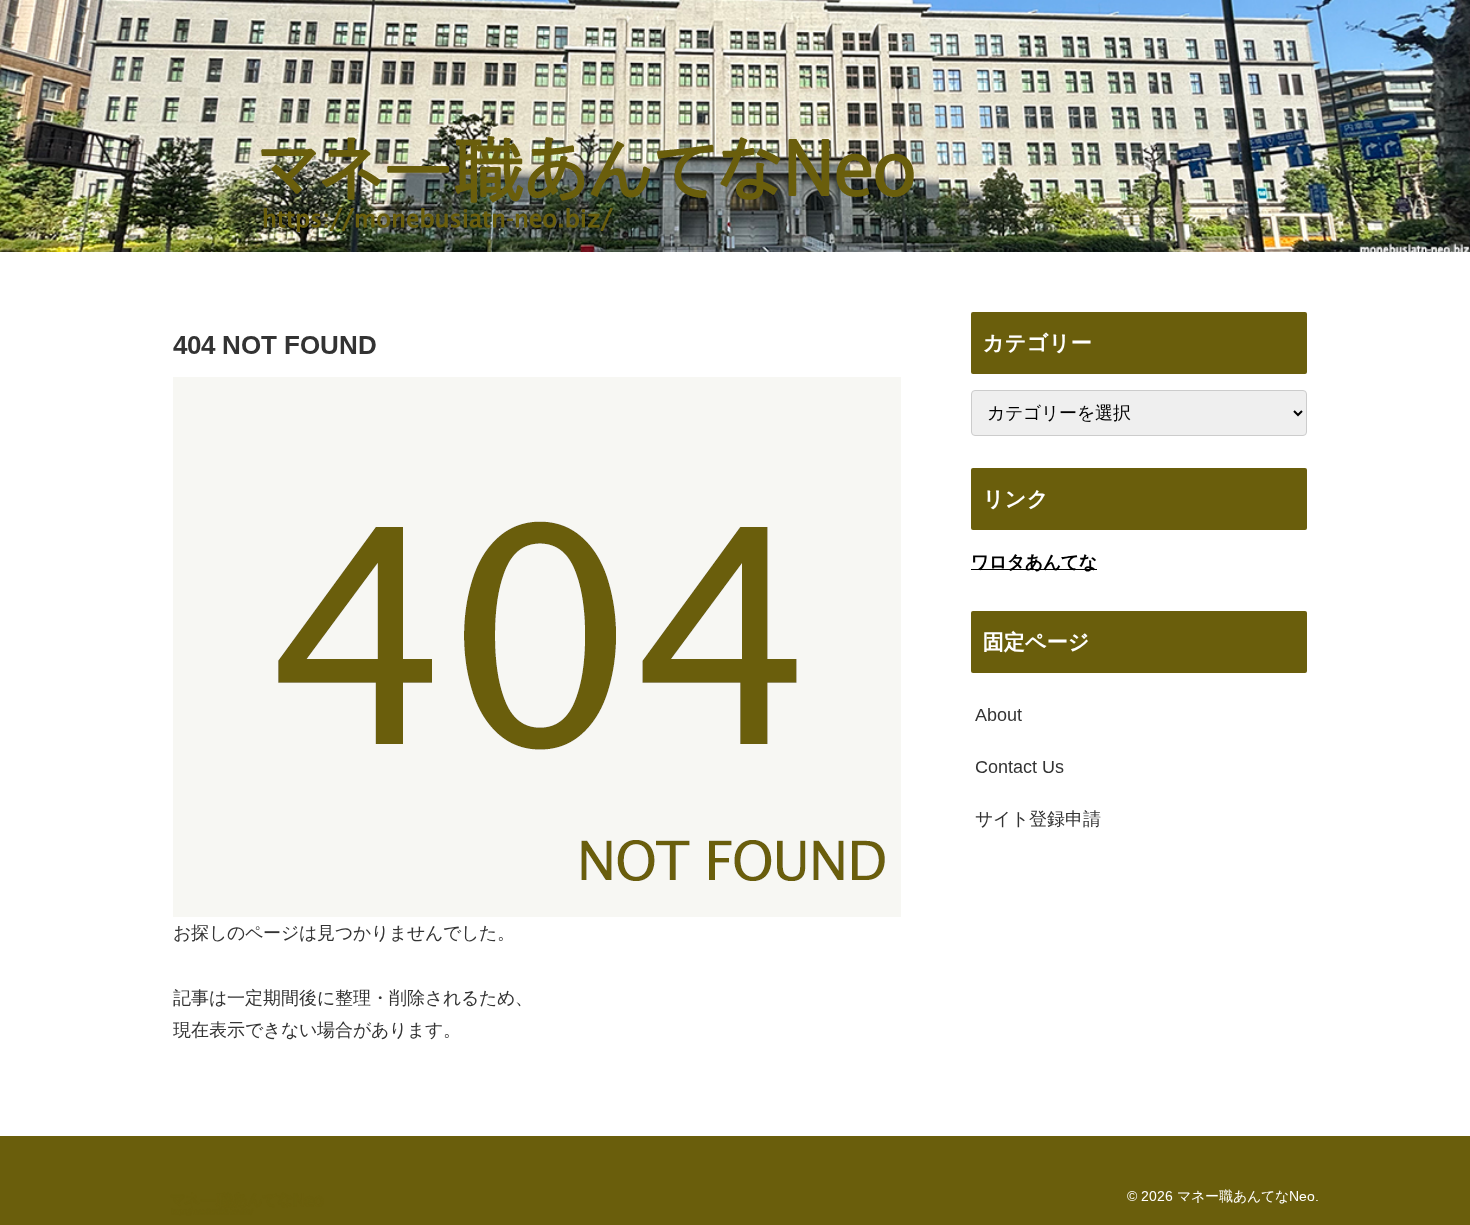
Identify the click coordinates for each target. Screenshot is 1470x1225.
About (998, 715)
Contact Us (1019, 767)
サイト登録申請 (1038, 819)
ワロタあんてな (1034, 562)
